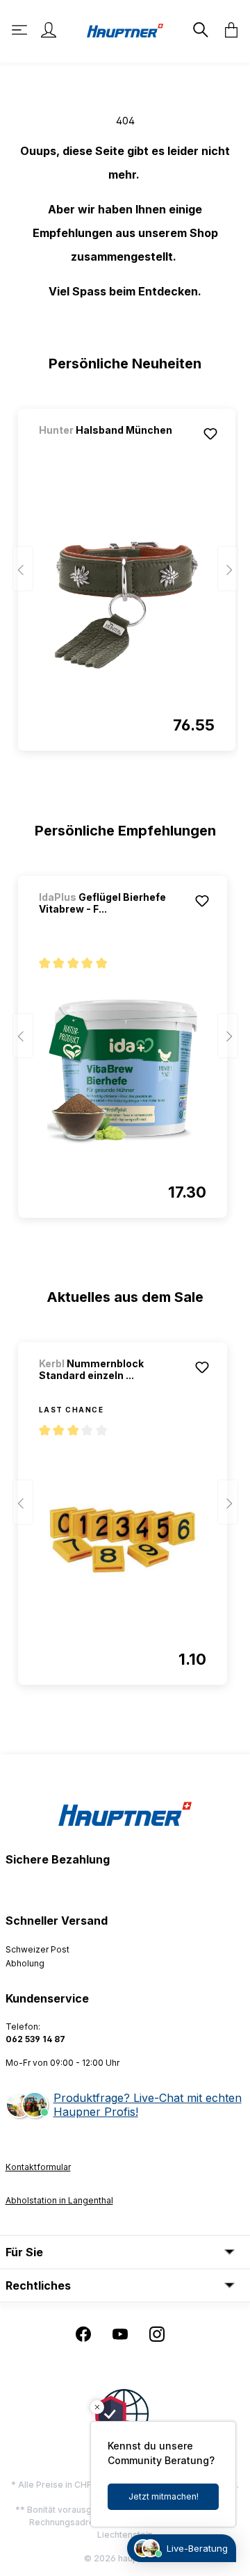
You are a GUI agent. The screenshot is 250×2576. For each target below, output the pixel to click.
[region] (125, 573)
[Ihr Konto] (49, 30)
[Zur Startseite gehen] (125, 30)
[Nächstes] (228, 569)
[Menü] (21, 30)
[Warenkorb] (227, 30)
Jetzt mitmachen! (164, 2496)
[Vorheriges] (23, 569)
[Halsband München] (112, 449)
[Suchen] (199, 30)
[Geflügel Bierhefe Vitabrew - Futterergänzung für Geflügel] (123, 1072)
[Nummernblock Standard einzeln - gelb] (123, 1539)
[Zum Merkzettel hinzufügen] (210, 434)
